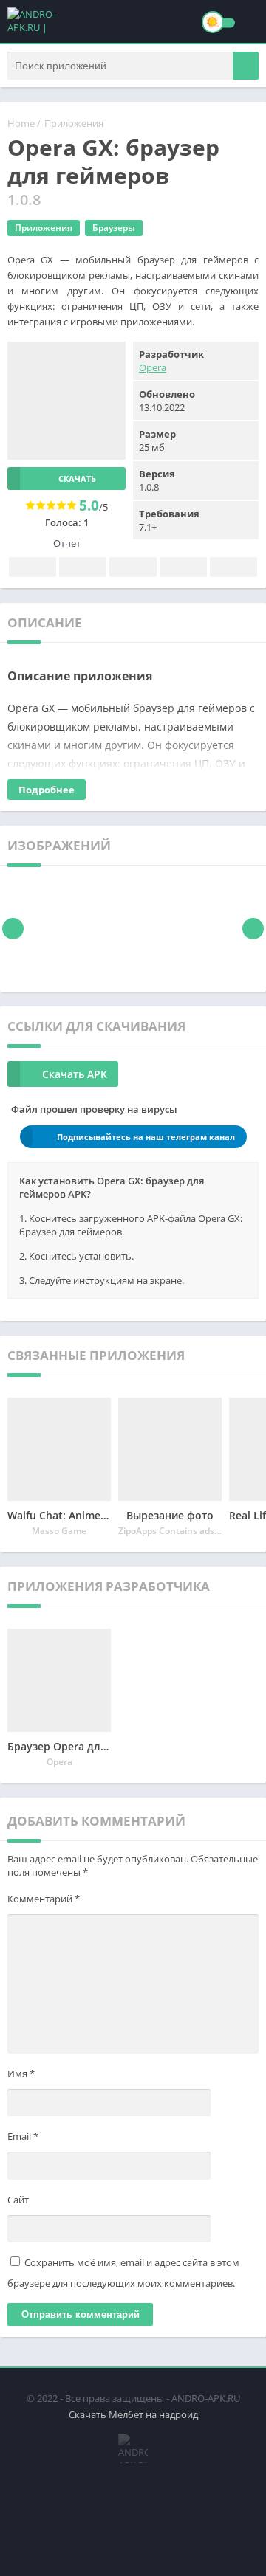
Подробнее (47, 790)
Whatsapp (233, 567)
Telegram (183, 567)
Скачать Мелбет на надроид (133, 2414)
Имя (21, 2073)
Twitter (83, 567)
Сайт (18, 2200)
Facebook (33, 567)
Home (21, 123)
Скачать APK (75, 1074)
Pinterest (133, 567)
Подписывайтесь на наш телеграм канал (146, 1137)
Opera (153, 367)
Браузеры (114, 228)
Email (23, 2136)
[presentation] (13, 929)
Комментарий (44, 1899)
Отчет (67, 543)
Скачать (77, 479)
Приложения (74, 123)
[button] (246, 66)
